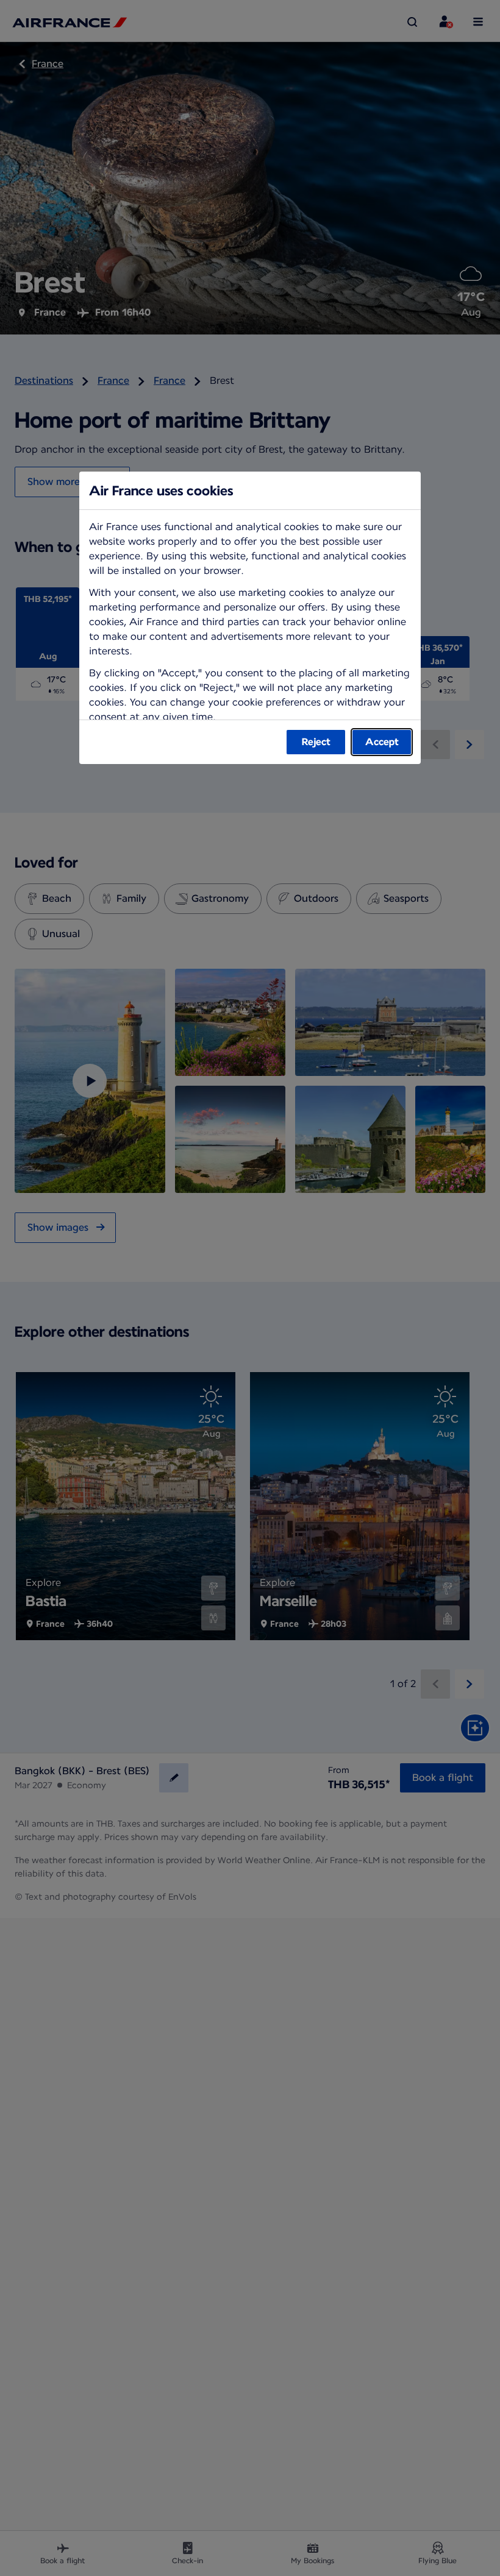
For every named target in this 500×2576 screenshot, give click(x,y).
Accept (382, 742)
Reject (316, 742)
